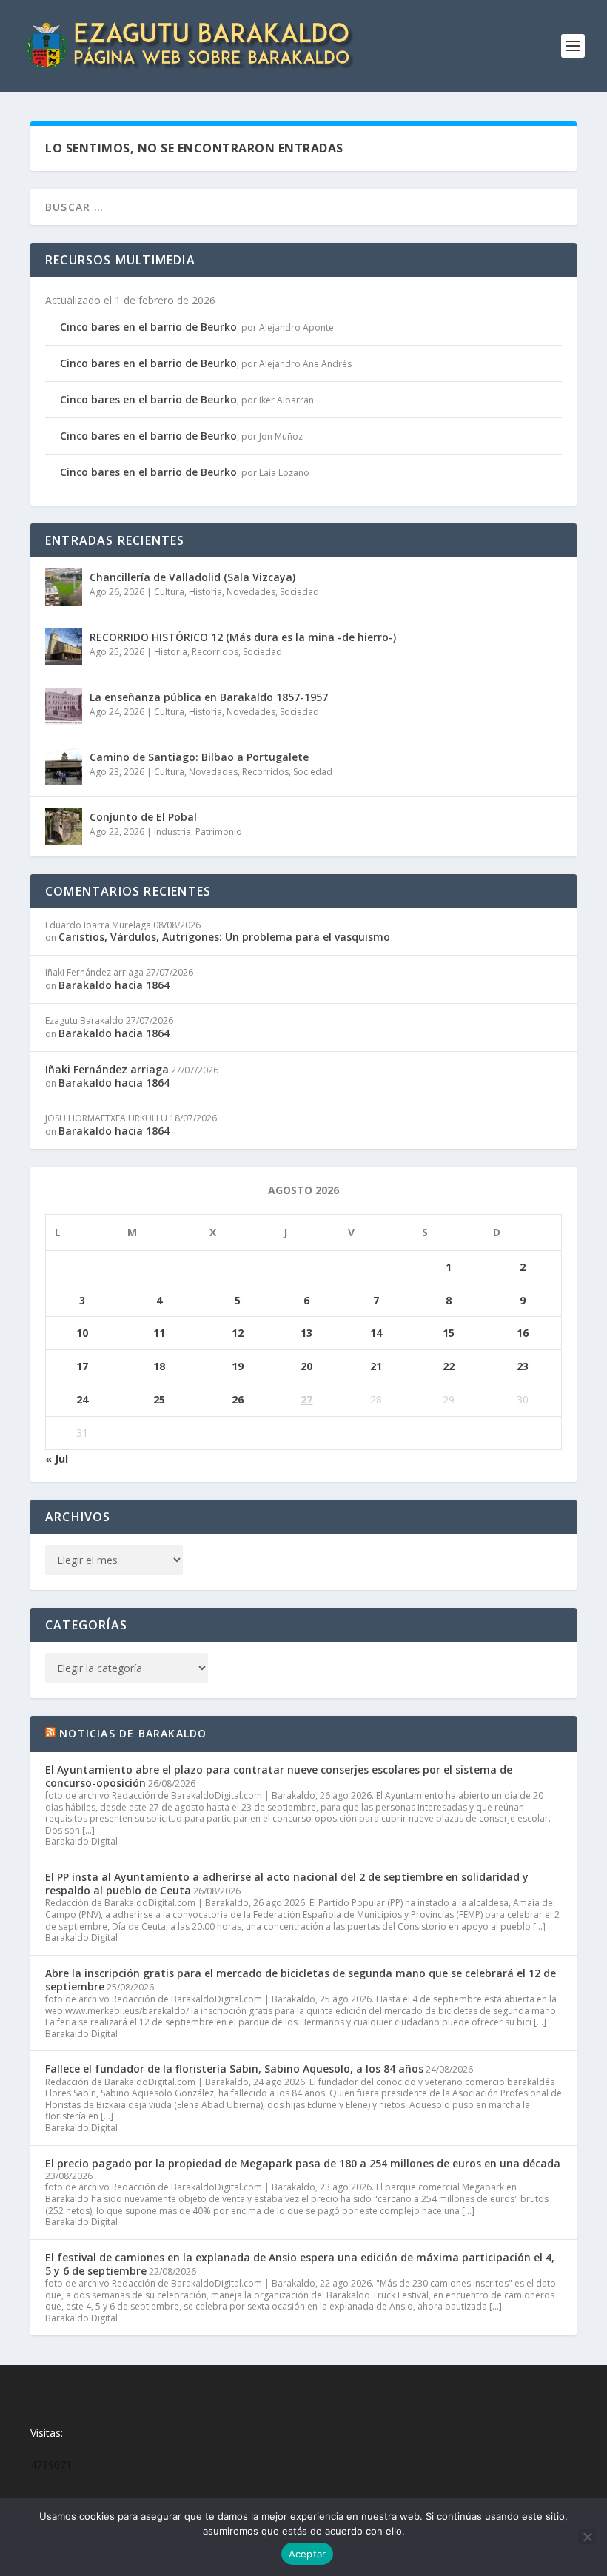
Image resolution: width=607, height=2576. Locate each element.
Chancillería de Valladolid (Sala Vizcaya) (192, 577)
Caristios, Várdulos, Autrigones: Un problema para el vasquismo (224, 937)
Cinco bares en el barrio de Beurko (148, 327)
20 (306, 1366)
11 (159, 1333)
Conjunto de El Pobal (143, 817)
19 (238, 1366)
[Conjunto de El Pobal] (64, 827)
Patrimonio (219, 832)
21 (376, 1366)
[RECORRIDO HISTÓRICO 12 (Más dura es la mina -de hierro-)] (64, 647)
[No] (587, 2537)
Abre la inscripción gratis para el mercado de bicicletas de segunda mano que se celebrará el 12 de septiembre (301, 1980)
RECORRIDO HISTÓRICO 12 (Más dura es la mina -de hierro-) (243, 637)
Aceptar (308, 2554)
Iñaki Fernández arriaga (107, 1069)
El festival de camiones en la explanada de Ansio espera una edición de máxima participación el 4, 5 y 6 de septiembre (300, 2264)
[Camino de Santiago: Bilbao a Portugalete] (64, 767)
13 (306, 1333)
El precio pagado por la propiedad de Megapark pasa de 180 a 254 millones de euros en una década (303, 2163)
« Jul (57, 1459)
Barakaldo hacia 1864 (114, 985)
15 (449, 1333)
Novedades (251, 592)
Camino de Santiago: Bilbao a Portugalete (199, 757)
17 (82, 1366)
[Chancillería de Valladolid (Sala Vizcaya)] (64, 587)
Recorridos (215, 652)
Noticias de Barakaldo (133, 1733)
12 (238, 1333)
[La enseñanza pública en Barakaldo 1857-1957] (64, 707)
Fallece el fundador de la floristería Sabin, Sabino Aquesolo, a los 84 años (234, 2069)
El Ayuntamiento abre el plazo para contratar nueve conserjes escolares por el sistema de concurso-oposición (279, 1776)
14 (376, 1333)
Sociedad (299, 592)
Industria (172, 832)
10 (82, 1333)
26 (238, 1399)
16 (523, 1333)
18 (159, 1366)
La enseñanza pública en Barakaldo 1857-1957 (209, 697)
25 (159, 1399)
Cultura (169, 592)
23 (523, 1366)
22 (449, 1366)
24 (82, 1399)
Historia (205, 592)
